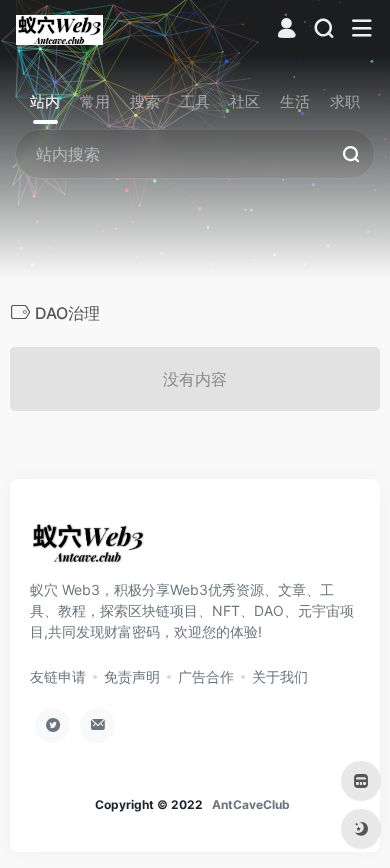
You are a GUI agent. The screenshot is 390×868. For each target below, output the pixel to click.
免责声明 (132, 676)
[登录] (286, 30)
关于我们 (280, 676)
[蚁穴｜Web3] (59, 29)
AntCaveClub (251, 804)
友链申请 (58, 676)
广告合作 (206, 676)
